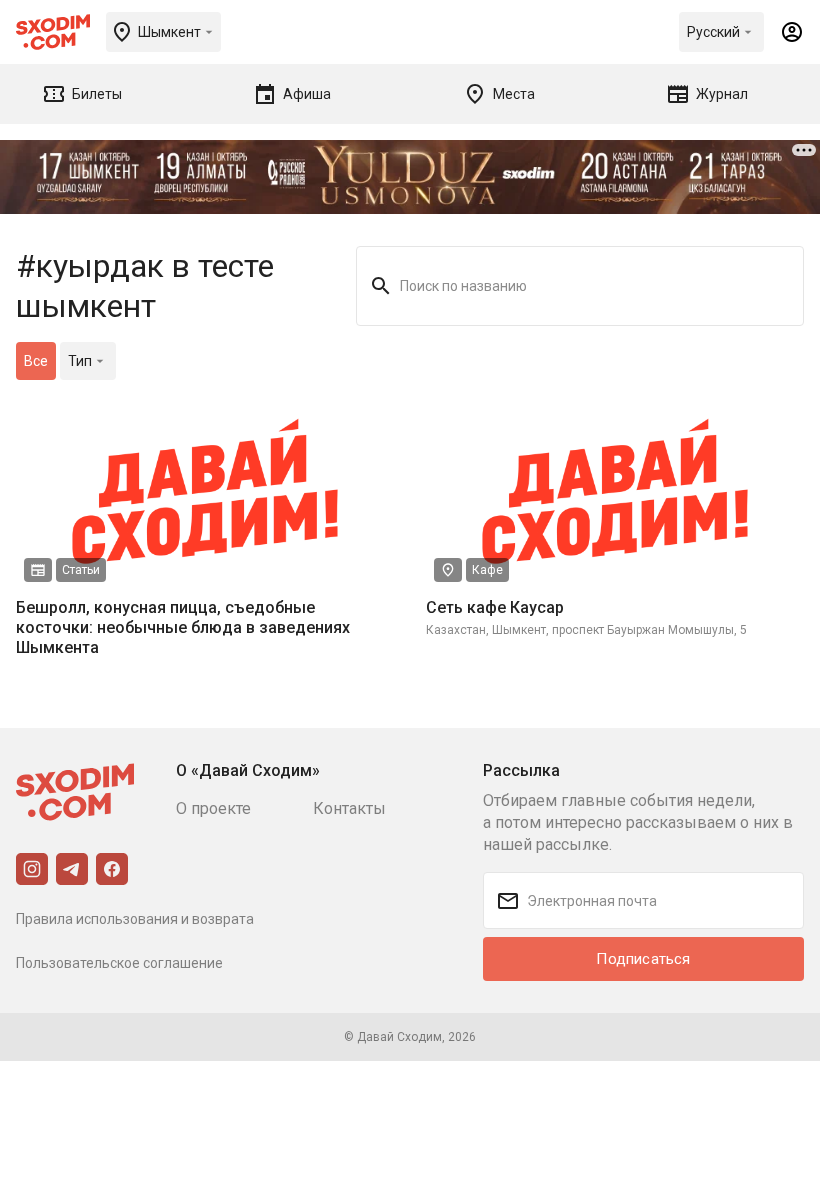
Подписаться (643, 959)
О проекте (213, 808)
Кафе (487, 570)
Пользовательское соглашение (119, 963)
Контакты (349, 808)
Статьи (81, 570)
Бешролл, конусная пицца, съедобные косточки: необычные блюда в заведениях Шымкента (183, 627)
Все (36, 361)
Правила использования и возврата (135, 919)
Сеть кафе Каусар (495, 607)
